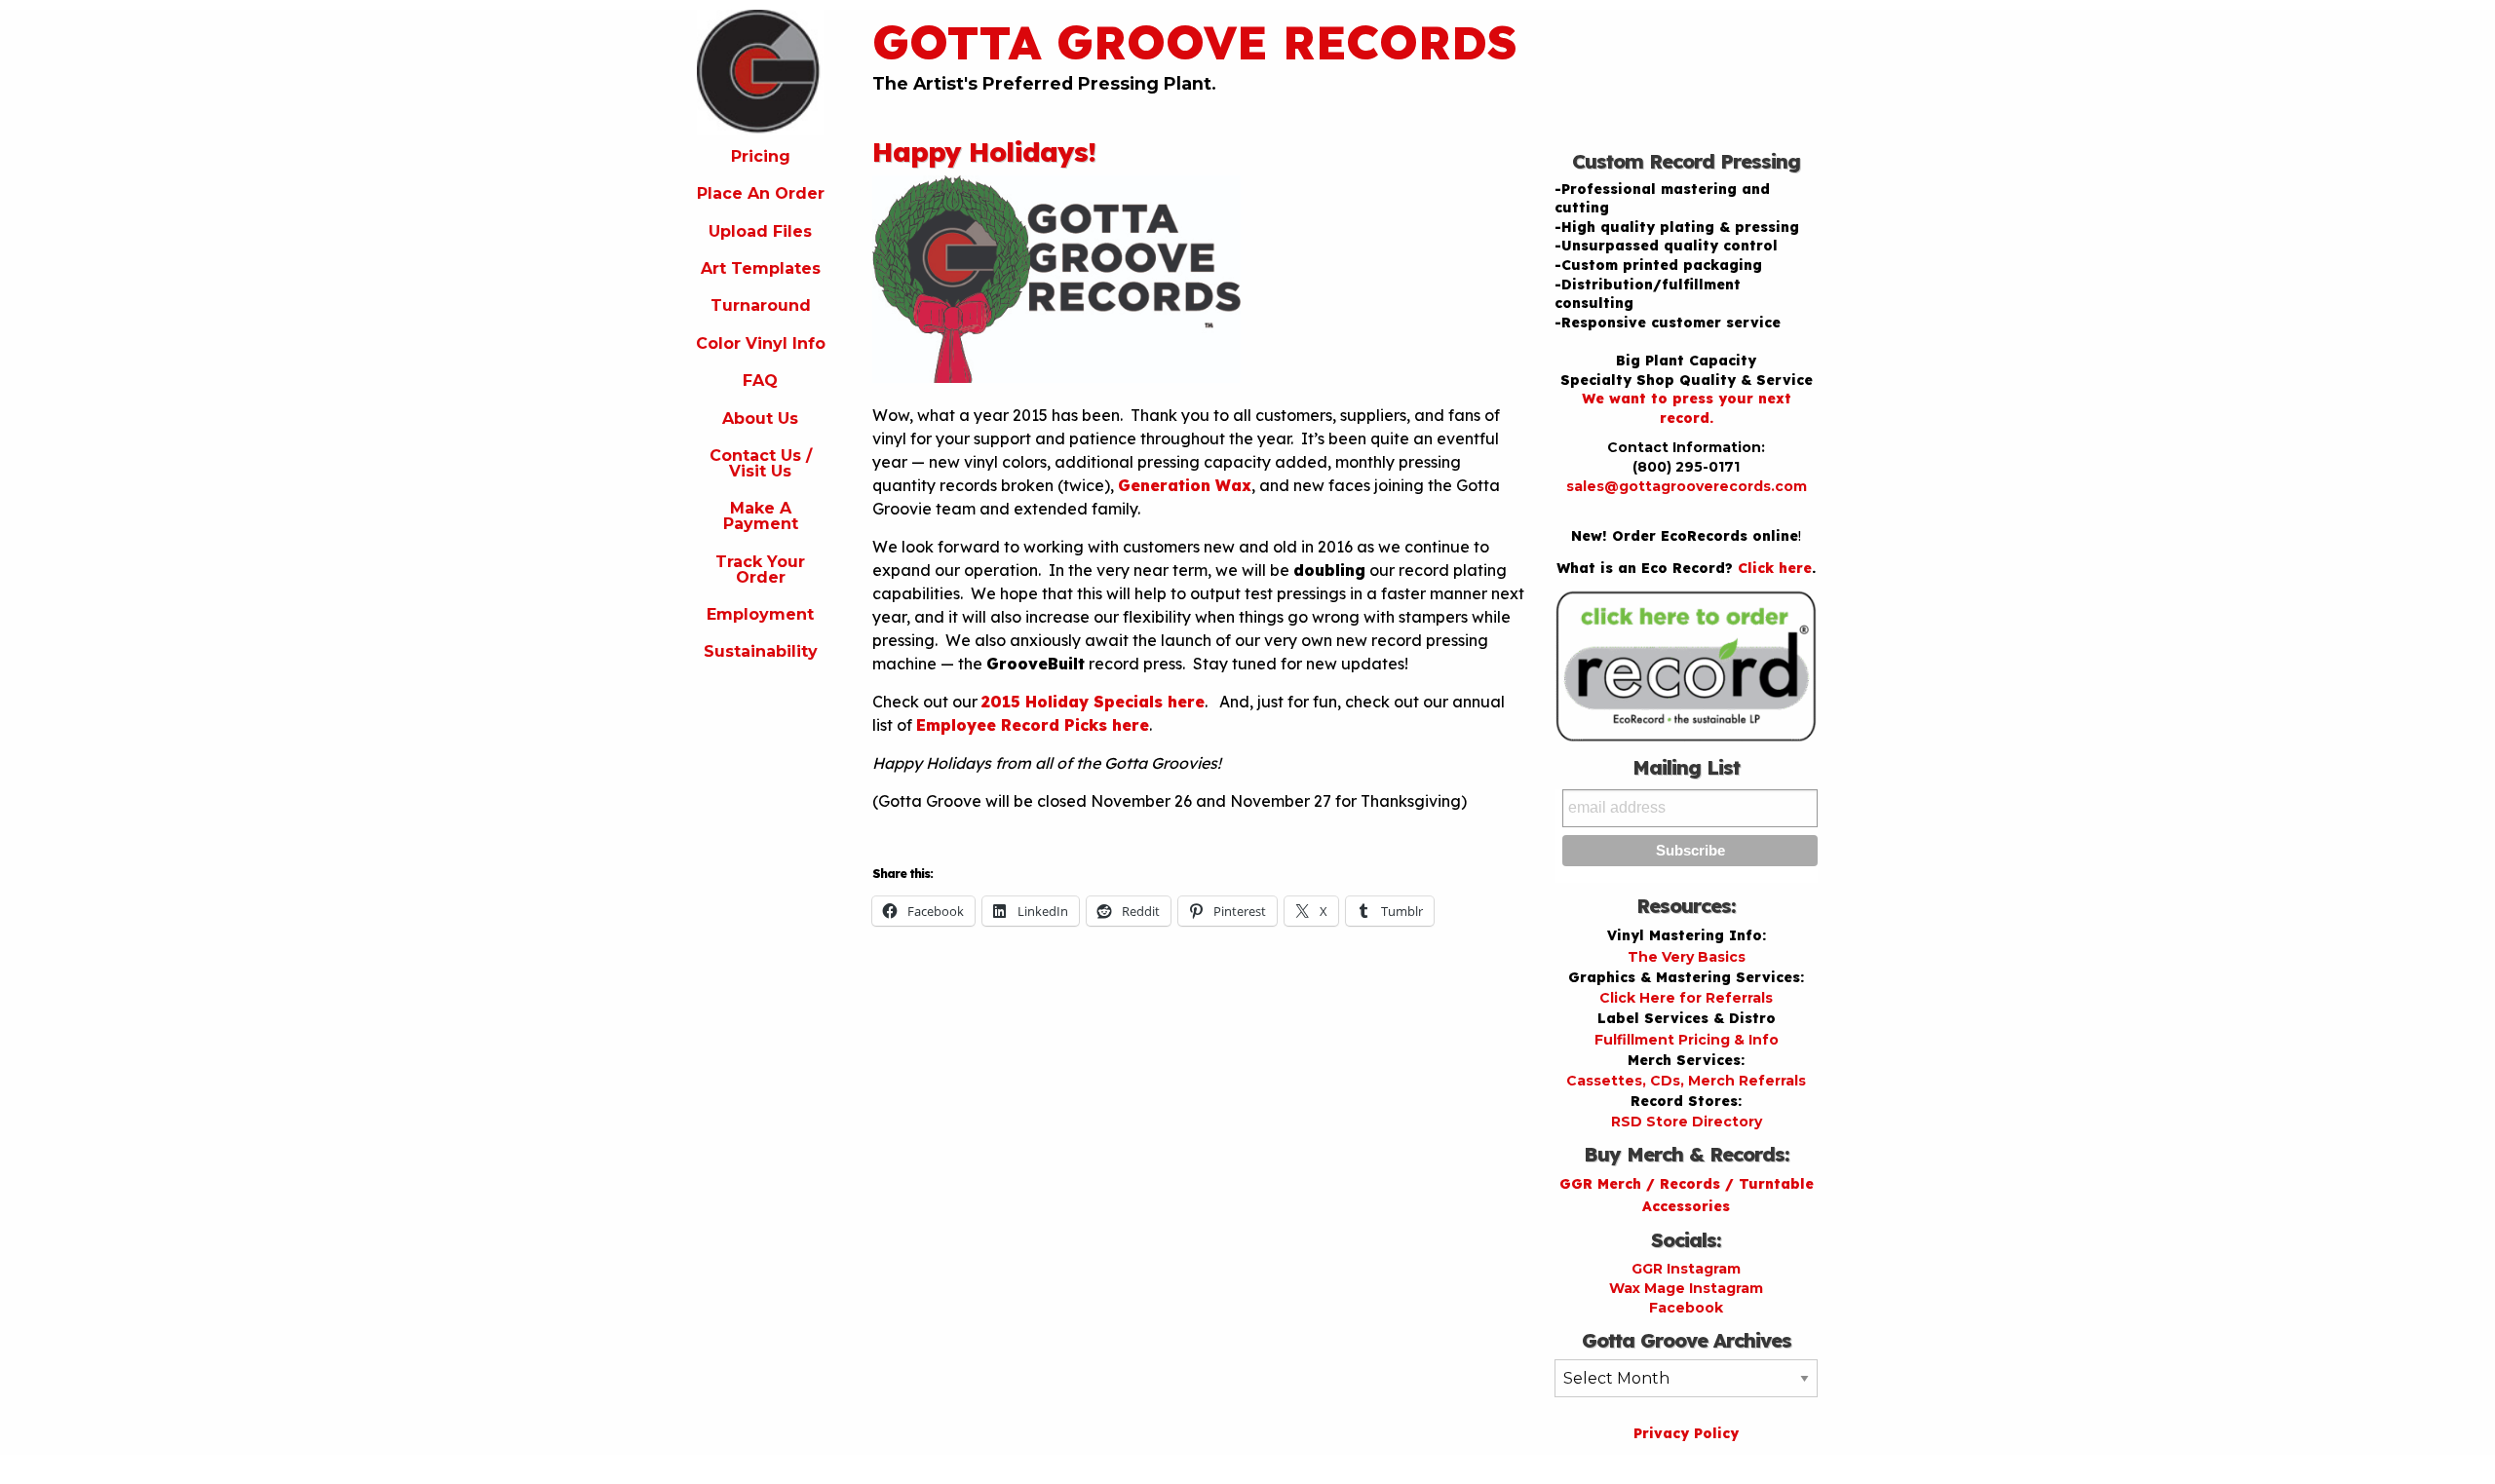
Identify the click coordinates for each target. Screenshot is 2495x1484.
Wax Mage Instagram (1686, 1288)
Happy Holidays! (984, 152)
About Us (760, 419)
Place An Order (761, 193)
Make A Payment (761, 516)
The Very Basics (1687, 957)
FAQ (760, 381)
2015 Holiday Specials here (1093, 702)
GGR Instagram (1686, 1269)
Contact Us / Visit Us (761, 463)
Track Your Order (760, 570)
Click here (1775, 568)
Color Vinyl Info (761, 343)
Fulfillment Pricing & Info (1687, 1040)
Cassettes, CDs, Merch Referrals (1686, 1081)
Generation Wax (1185, 485)
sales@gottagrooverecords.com (1687, 486)
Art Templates (761, 268)
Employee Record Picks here (1033, 725)
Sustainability (761, 651)
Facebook (1686, 1308)
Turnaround (761, 305)
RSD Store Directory (1687, 1122)
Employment (760, 614)
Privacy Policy (1686, 1433)
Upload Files (760, 231)
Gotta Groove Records (1195, 42)
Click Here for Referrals (1686, 998)
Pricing (761, 156)
